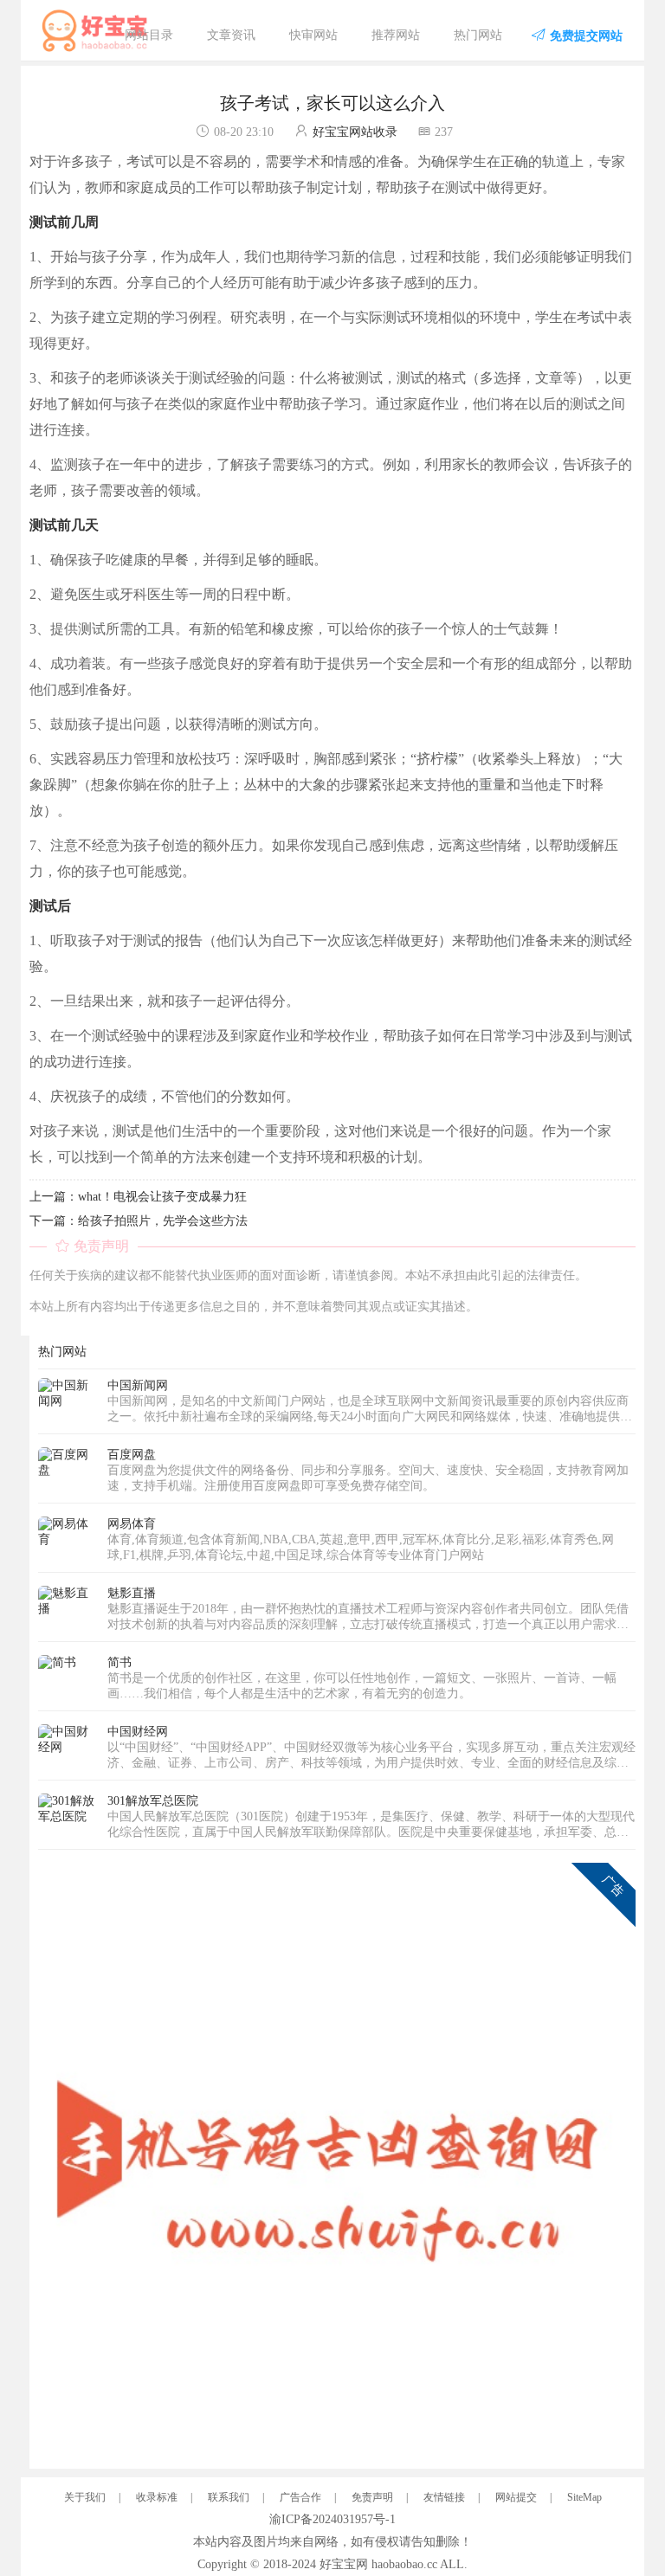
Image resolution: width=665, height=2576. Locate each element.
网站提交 (516, 2497)
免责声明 (372, 2497)
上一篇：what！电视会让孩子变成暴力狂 (138, 1197)
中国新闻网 (138, 1385)
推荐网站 (396, 35)
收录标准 (157, 2497)
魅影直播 (132, 1593)
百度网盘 (132, 1455)
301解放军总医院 (153, 1801)
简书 (119, 1662)
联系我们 (229, 2497)
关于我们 (85, 2497)
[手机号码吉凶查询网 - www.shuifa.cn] (337, 2160)
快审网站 (313, 35)
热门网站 (478, 35)
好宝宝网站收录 (355, 132)
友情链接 (444, 2497)
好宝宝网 (344, 2564)
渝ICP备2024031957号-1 (332, 2519)
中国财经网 (138, 1732)
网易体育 (132, 1524)
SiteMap (584, 2497)
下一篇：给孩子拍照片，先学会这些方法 (139, 1221)
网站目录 (149, 35)
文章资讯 (231, 35)
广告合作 (300, 2497)
